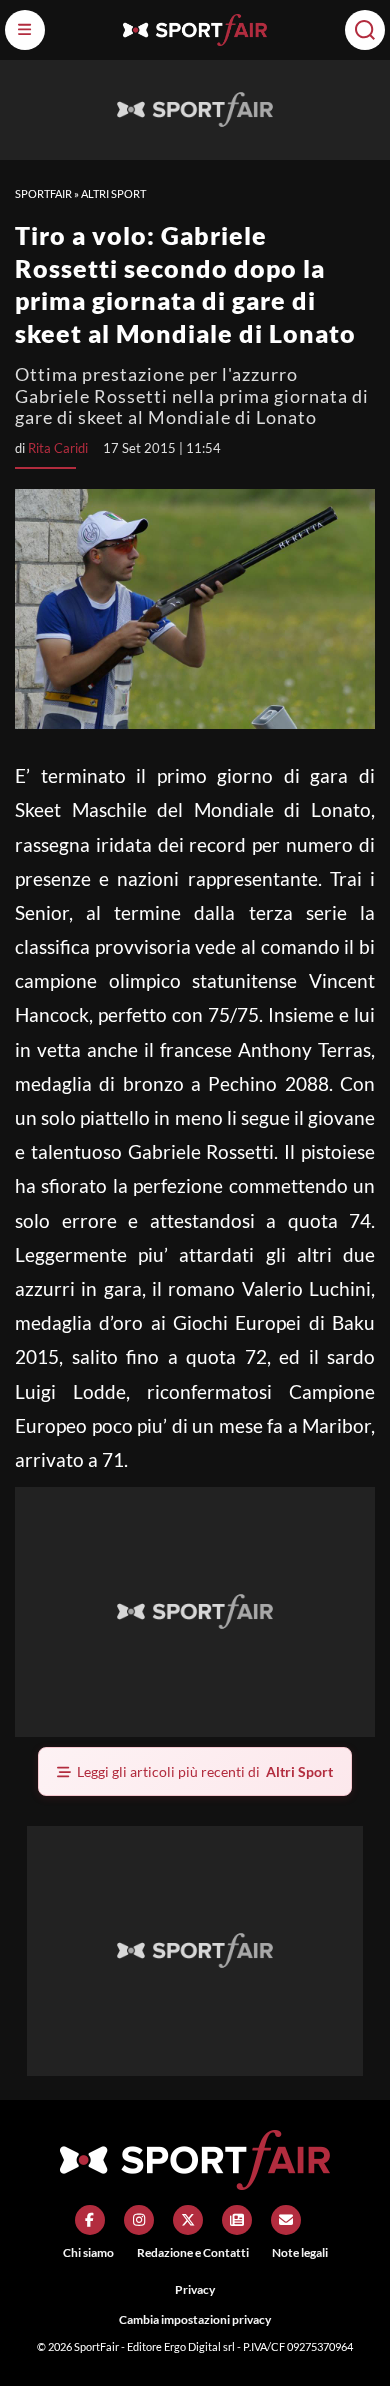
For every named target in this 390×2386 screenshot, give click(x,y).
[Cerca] (365, 30)
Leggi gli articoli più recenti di (205, 1771)
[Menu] (25, 30)
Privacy (195, 2289)
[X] (188, 2220)
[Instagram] (139, 2220)
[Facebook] (90, 2220)
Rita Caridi (58, 448)
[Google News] (237, 2220)
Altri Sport (113, 193)
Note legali (300, 2252)
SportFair (43, 193)
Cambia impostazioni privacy (195, 2319)
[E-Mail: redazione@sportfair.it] (286, 2220)
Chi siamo (88, 2252)
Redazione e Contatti (193, 2252)
